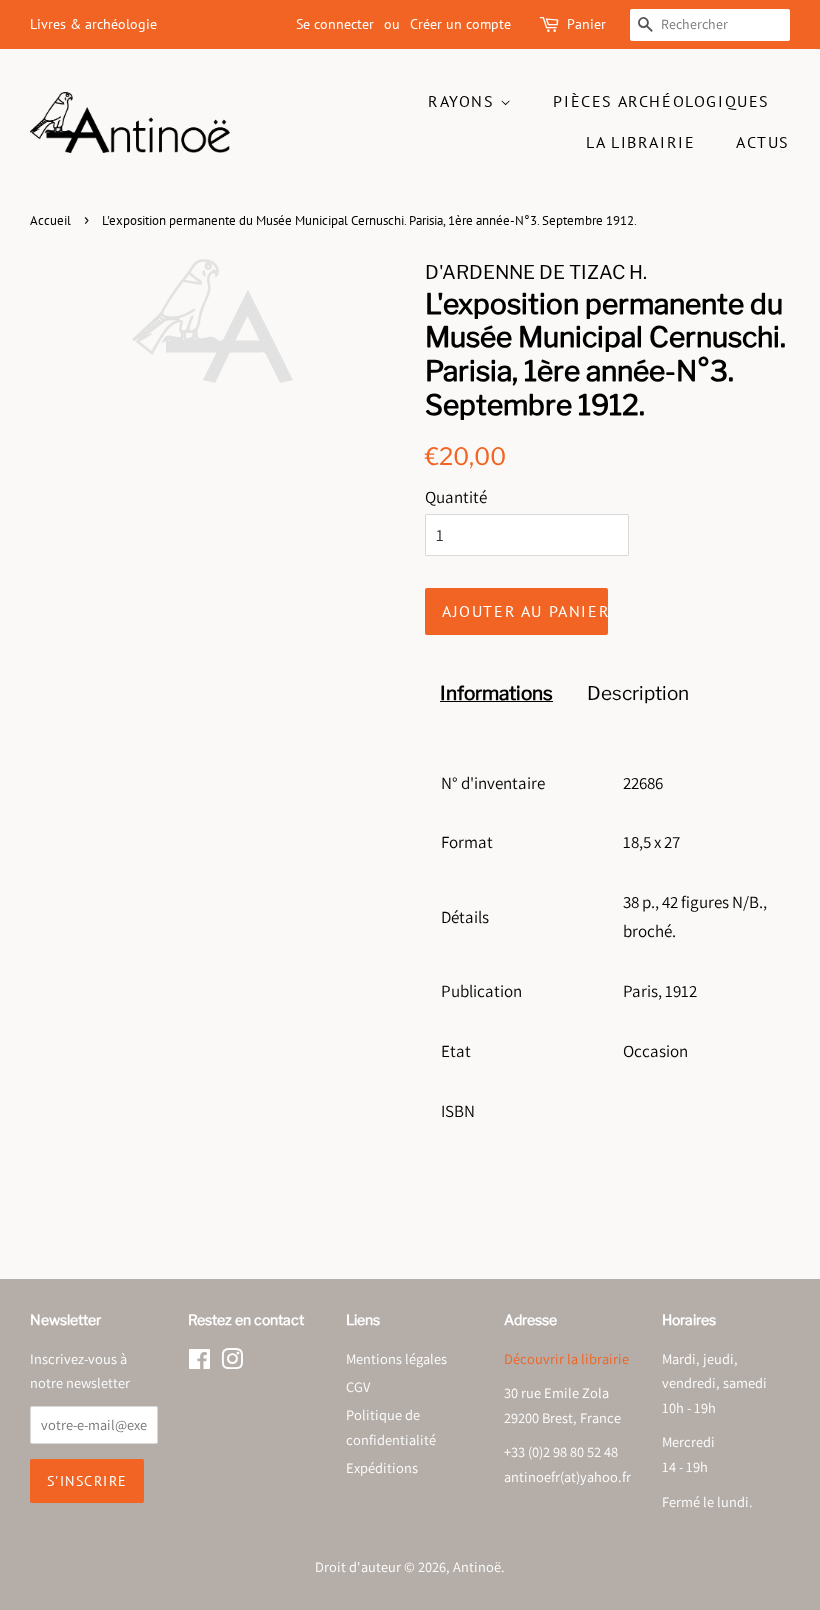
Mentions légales (396, 1358)
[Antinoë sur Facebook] (199, 1362)
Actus (763, 142)
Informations (496, 693)
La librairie (640, 142)
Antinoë (477, 1566)
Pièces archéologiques (661, 101)
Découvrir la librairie (566, 1358)
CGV (358, 1386)
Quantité (456, 497)
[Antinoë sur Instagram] (232, 1362)
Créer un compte (460, 24)
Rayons (464, 101)
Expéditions (382, 1467)
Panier (586, 24)
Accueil (50, 220)
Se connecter (335, 24)
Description (638, 693)
